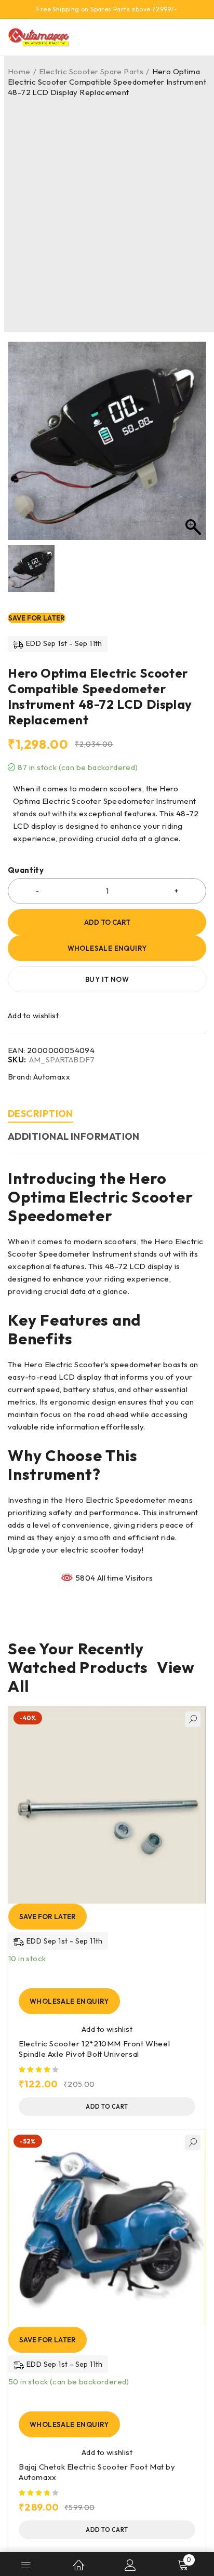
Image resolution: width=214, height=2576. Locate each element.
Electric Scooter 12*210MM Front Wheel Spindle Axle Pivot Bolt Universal (94, 2049)
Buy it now (107, 979)
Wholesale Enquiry (107, 948)
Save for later (37, 618)
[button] (107, 2107)
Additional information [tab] (74, 1136)
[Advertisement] (107, 210)
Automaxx (52, 1077)
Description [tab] (41, 1114)
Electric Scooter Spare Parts (91, 71)
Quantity (26, 870)
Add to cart (107, 922)
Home (19, 71)
